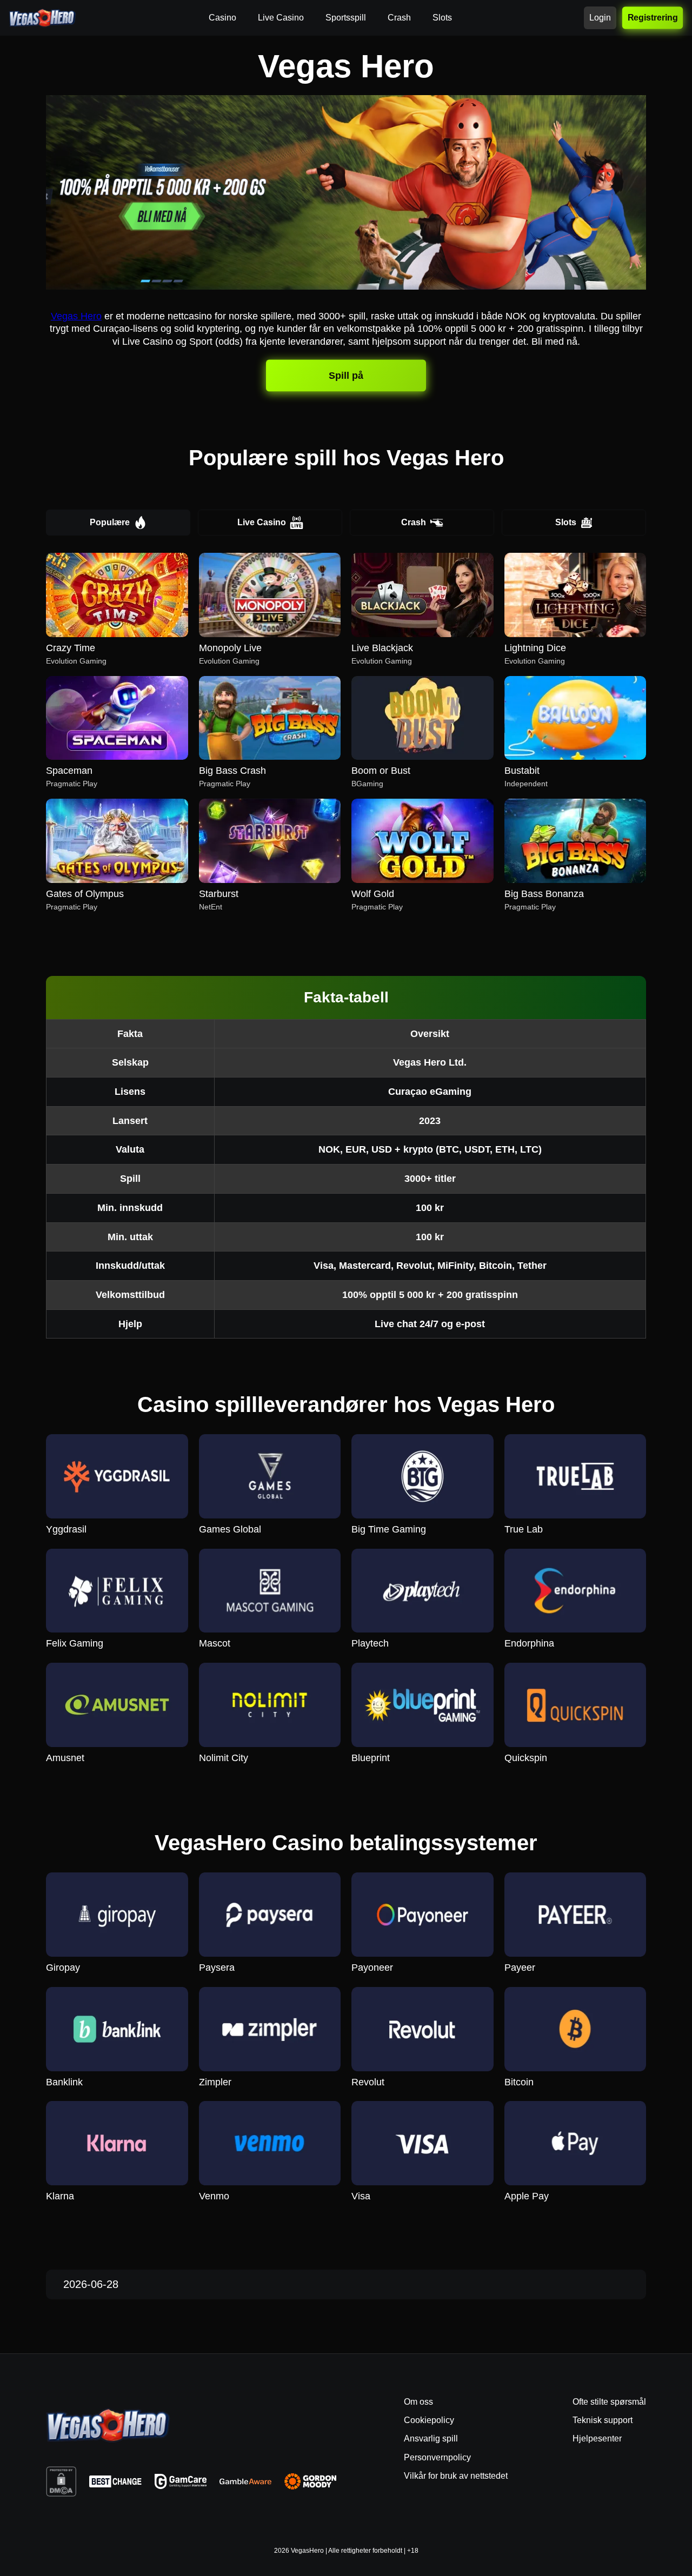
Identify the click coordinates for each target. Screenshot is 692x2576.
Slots (566, 522)
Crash (414, 522)
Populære (110, 522)
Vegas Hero (76, 316)
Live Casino (262, 522)
